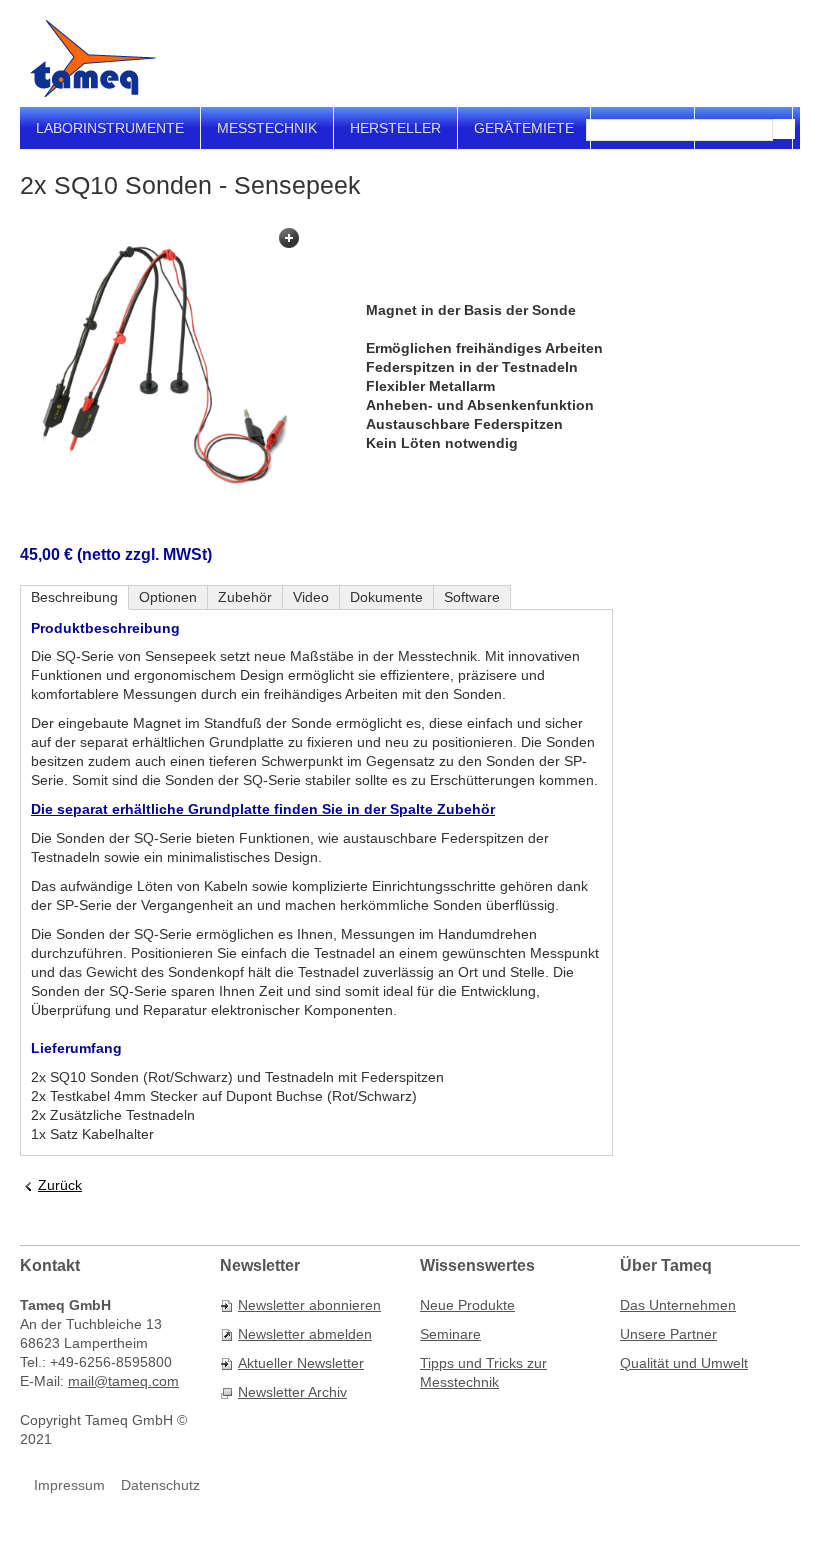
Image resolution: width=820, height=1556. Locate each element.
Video (311, 597)
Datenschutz (160, 1485)
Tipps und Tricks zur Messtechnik (483, 1372)
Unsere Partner (668, 1334)
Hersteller (395, 128)
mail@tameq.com (123, 1381)
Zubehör (245, 597)
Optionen (168, 597)
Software (472, 597)
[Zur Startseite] (93, 58)
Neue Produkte (467, 1305)
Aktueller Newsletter (301, 1363)
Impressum (69, 1485)
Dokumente (386, 597)
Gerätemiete (524, 128)
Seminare (450, 1334)
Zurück (60, 1185)
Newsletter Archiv (292, 1392)
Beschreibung (74, 597)
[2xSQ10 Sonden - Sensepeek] (163, 364)
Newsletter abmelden (305, 1334)
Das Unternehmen (678, 1305)
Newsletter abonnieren (309, 1305)
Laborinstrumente (110, 128)
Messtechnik (267, 128)
